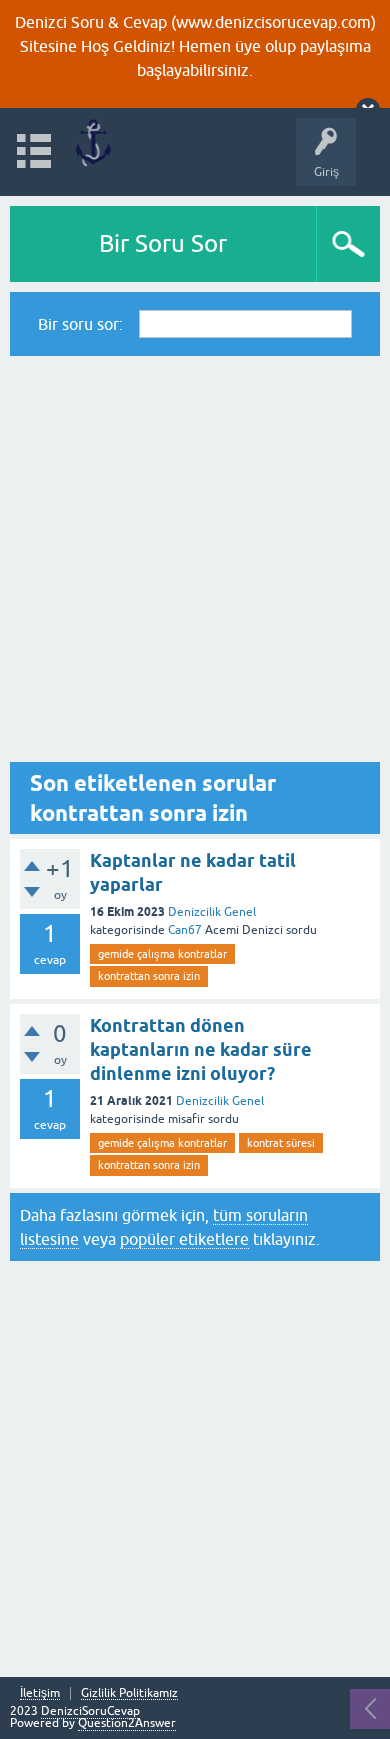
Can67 (185, 930)
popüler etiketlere (184, 1239)
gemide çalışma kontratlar (162, 954)
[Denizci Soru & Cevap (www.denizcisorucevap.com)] (92, 142)
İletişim (40, 1693)
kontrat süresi (281, 1143)
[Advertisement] (195, 559)
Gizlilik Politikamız (129, 1693)
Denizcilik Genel (212, 912)
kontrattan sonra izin (149, 976)
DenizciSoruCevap (90, 1711)
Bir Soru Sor (163, 243)
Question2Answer (127, 1723)
